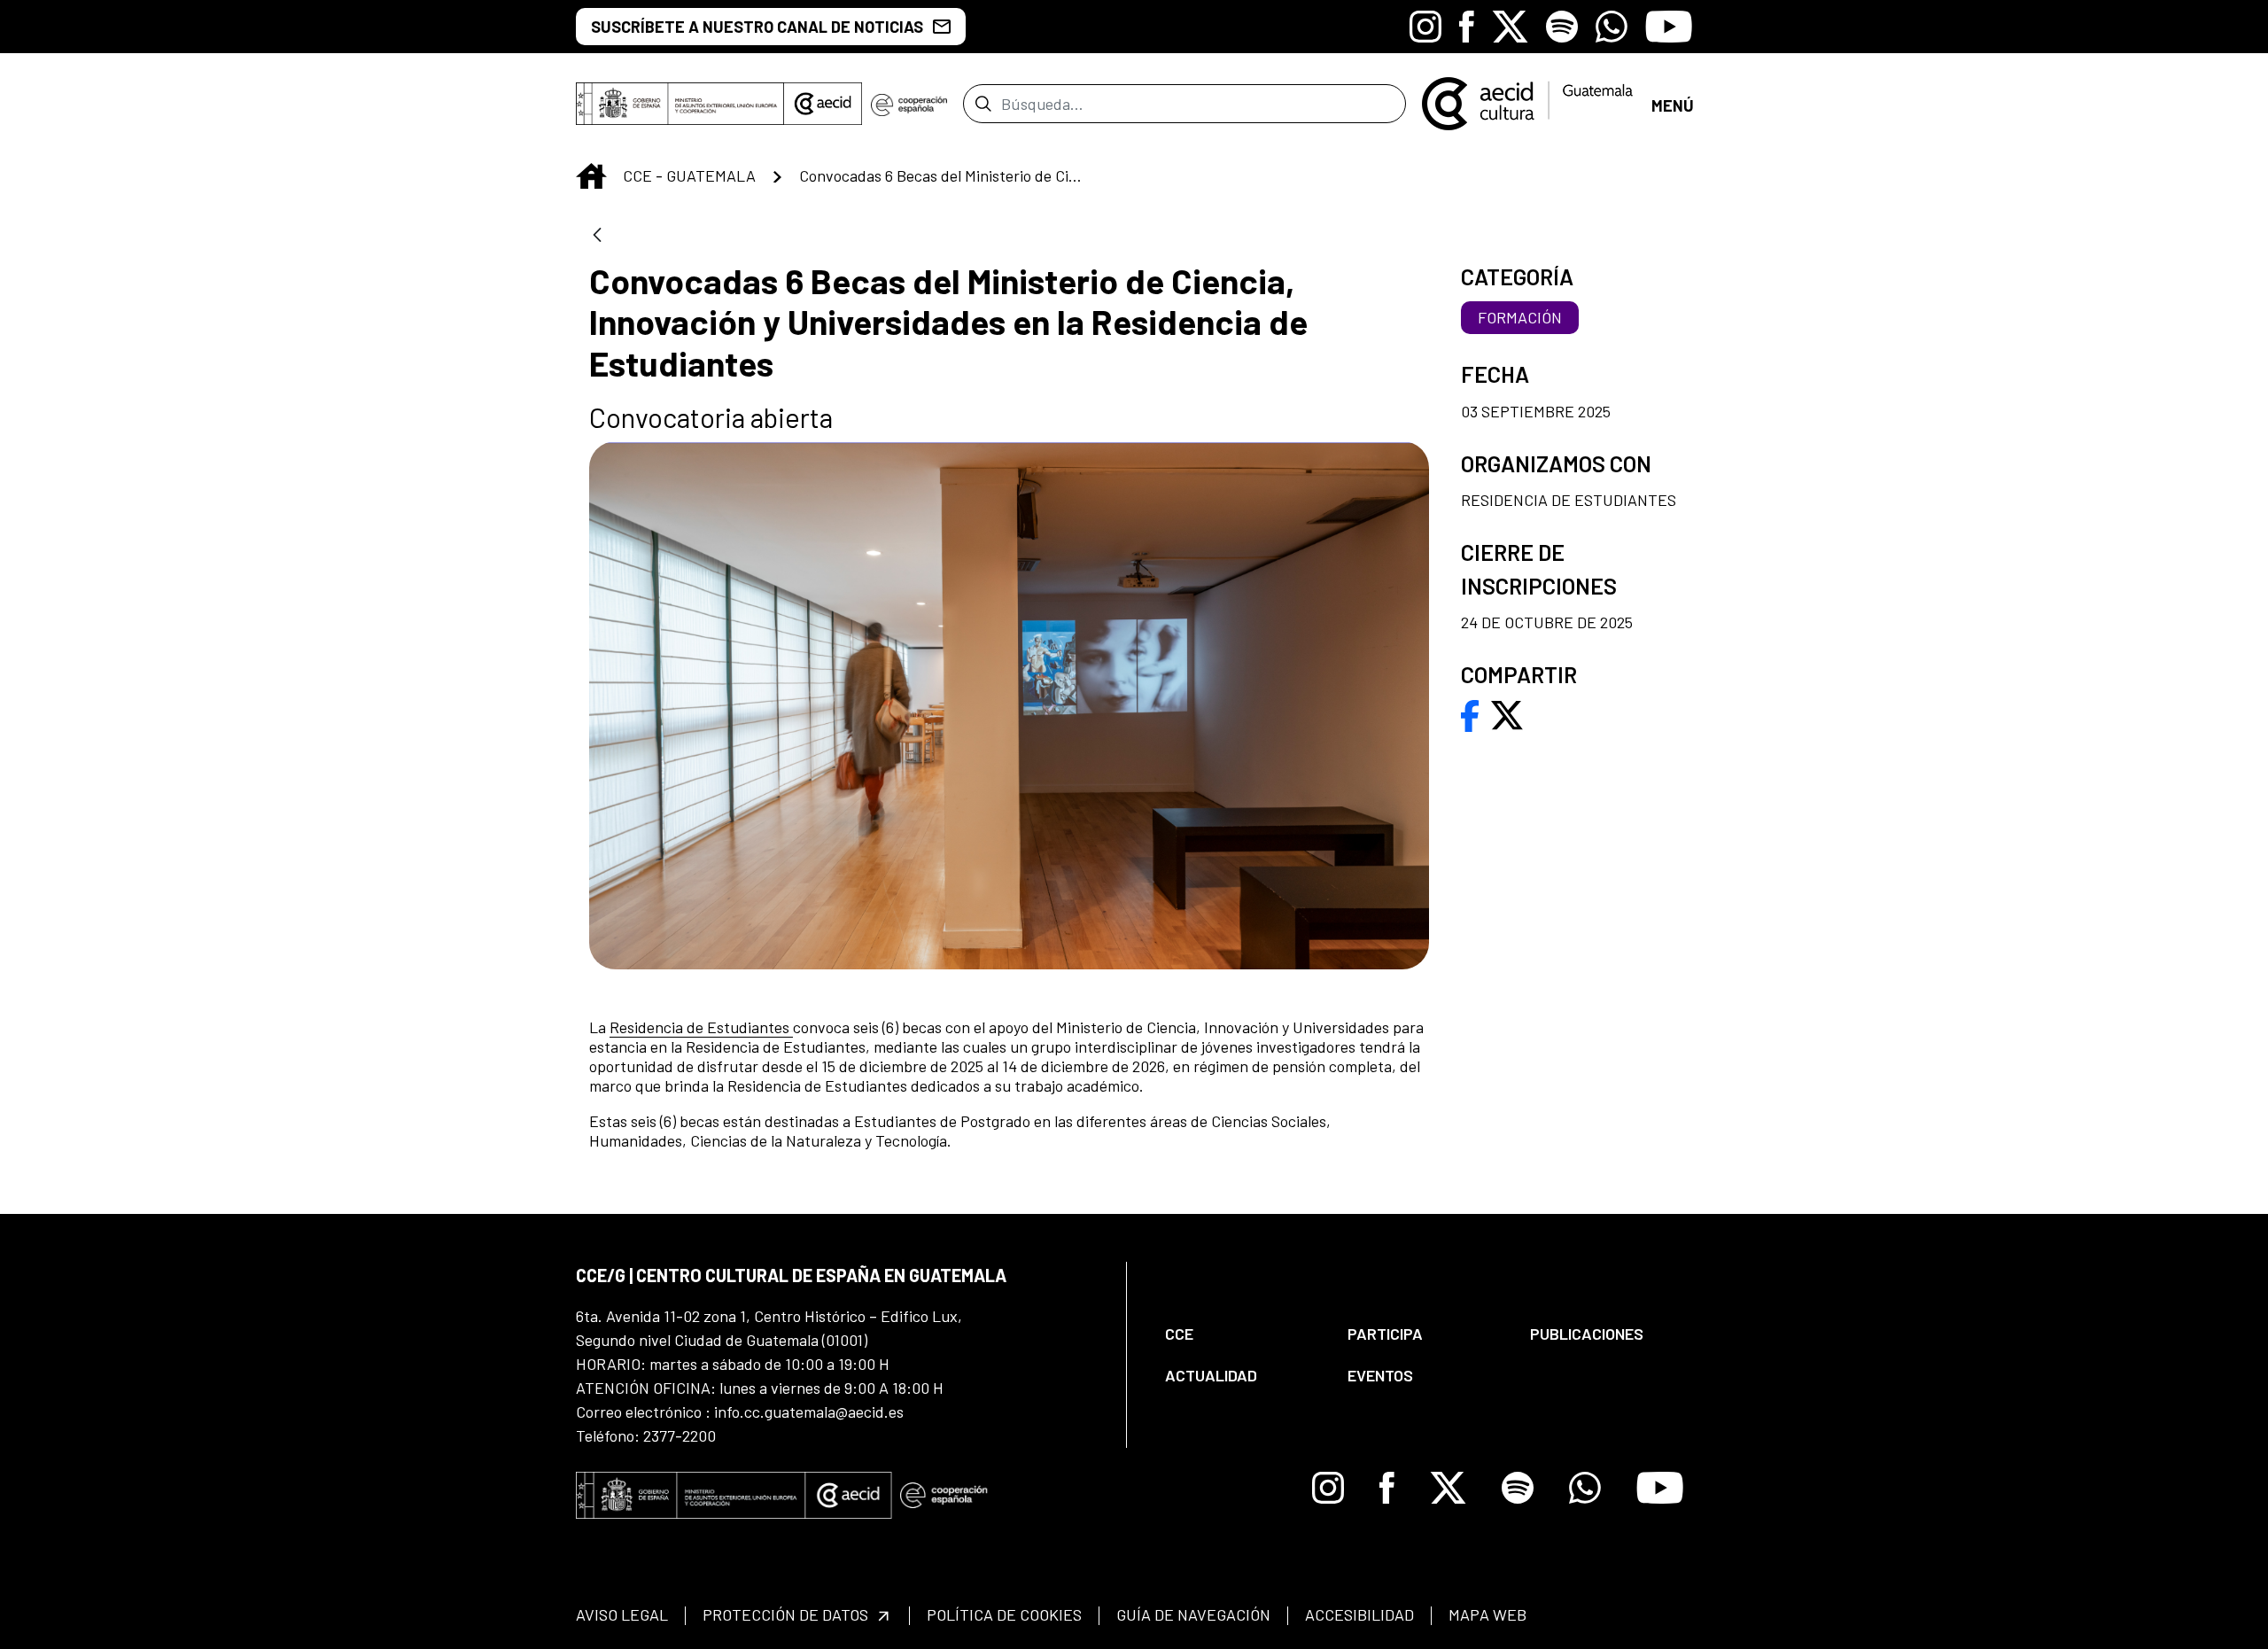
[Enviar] (983, 104)
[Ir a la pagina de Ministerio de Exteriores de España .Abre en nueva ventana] (680, 104)
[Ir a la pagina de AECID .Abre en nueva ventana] (823, 104)
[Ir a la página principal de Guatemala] (1529, 102)
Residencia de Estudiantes (701, 1027)
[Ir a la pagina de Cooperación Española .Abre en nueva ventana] (909, 104)
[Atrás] (597, 236)
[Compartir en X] (1507, 713)
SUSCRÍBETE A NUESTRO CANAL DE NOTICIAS (757, 27)
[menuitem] (1241, 1334)
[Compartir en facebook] (1470, 713)
